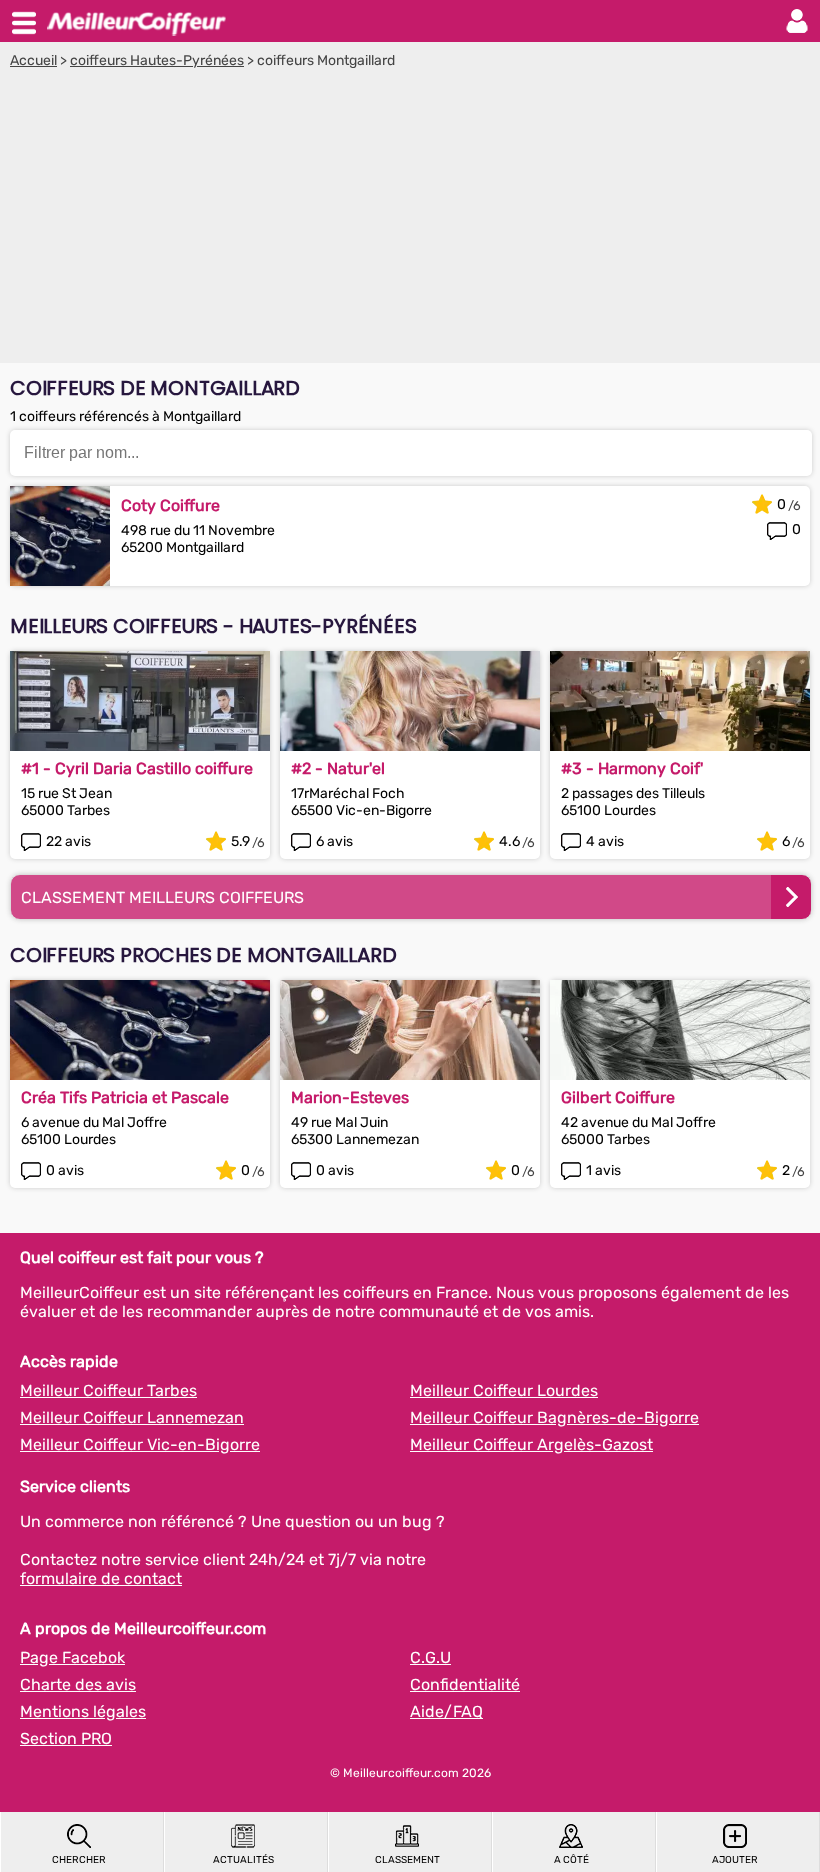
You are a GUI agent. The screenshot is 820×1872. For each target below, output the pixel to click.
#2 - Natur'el (338, 768)
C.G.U (430, 1657)
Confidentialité (465, 1684)
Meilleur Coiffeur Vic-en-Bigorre (140, 1444)
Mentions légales (83, 1711)
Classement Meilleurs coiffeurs (162, 897)
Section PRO (66, 1738)
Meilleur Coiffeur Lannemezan (132, 1417)
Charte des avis (78, 1684)
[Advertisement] (410, 219)
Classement (407, 1860)
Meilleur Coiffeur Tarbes (108, 1390)
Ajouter (735, 1860)
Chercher (79, 1860)
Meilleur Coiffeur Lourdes (504, 1390)
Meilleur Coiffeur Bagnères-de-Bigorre (554, 1417)
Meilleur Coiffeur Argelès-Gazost (531, 1444)
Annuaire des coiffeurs (136, 21)
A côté (571, 1860)
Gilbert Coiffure (618, 1097)
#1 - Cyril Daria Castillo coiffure (137, 768)
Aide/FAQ (446, 1711)
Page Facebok (72, 1657)
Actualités (243, 1860)
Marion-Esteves (350, 1097)
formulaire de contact (101, 1578)
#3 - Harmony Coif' (632, 768)
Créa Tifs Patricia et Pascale (125, 1097)
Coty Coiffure (170, 505)
